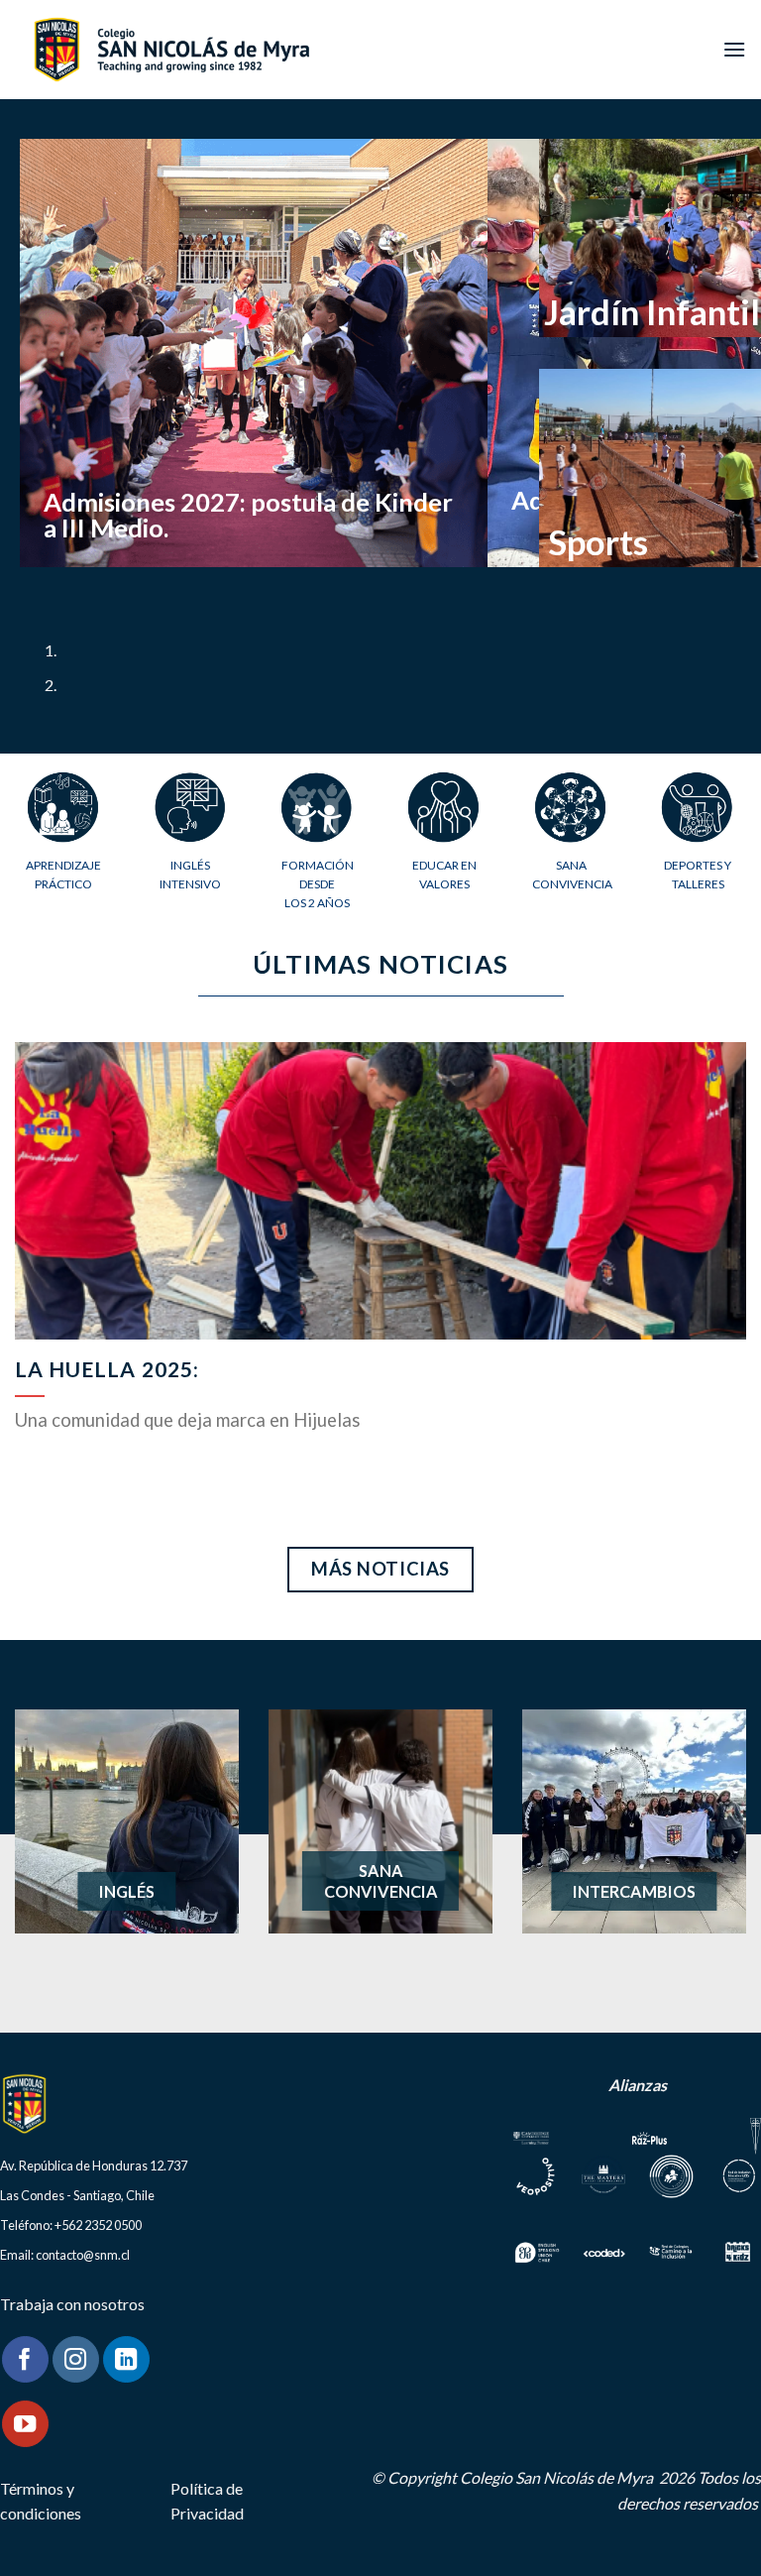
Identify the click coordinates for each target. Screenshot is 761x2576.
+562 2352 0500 (98, 2225)
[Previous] (39, 586)
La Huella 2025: (107, 1369)
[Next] (94, 586)
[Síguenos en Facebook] (25, 2359)
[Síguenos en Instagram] (76, 2359)
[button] (734, 49)
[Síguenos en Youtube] (25, 2424)
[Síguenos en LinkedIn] (126, 2359)
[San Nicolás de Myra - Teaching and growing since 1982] (171, 49)
